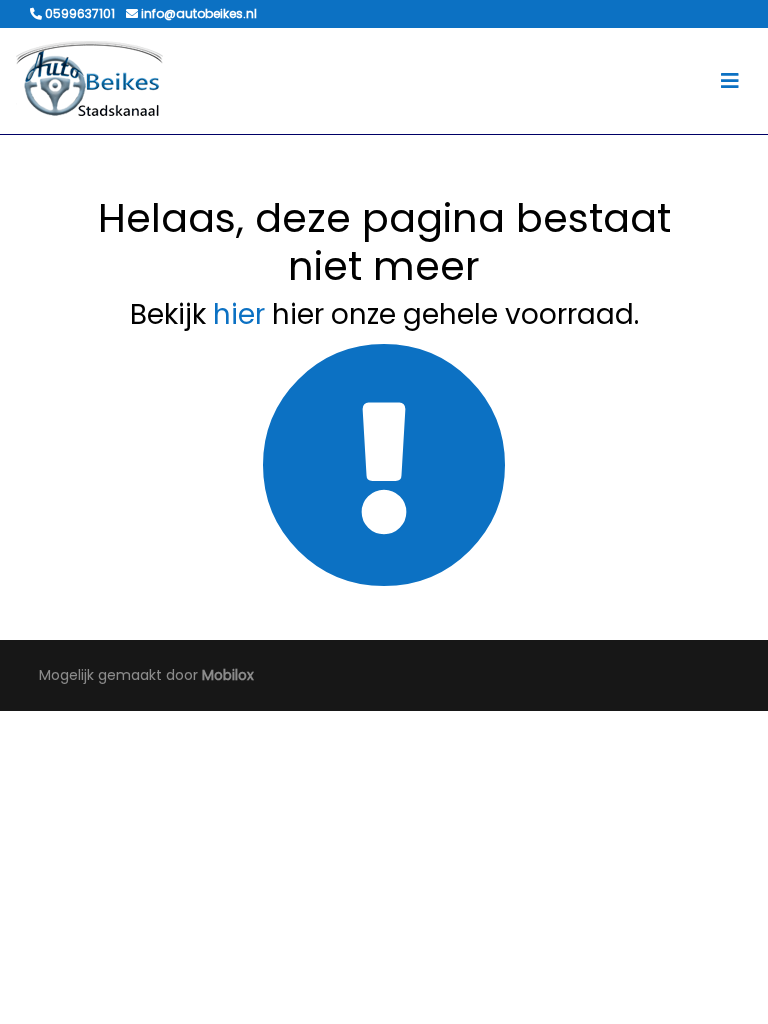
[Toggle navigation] (730, 81)
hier (239, 314)
